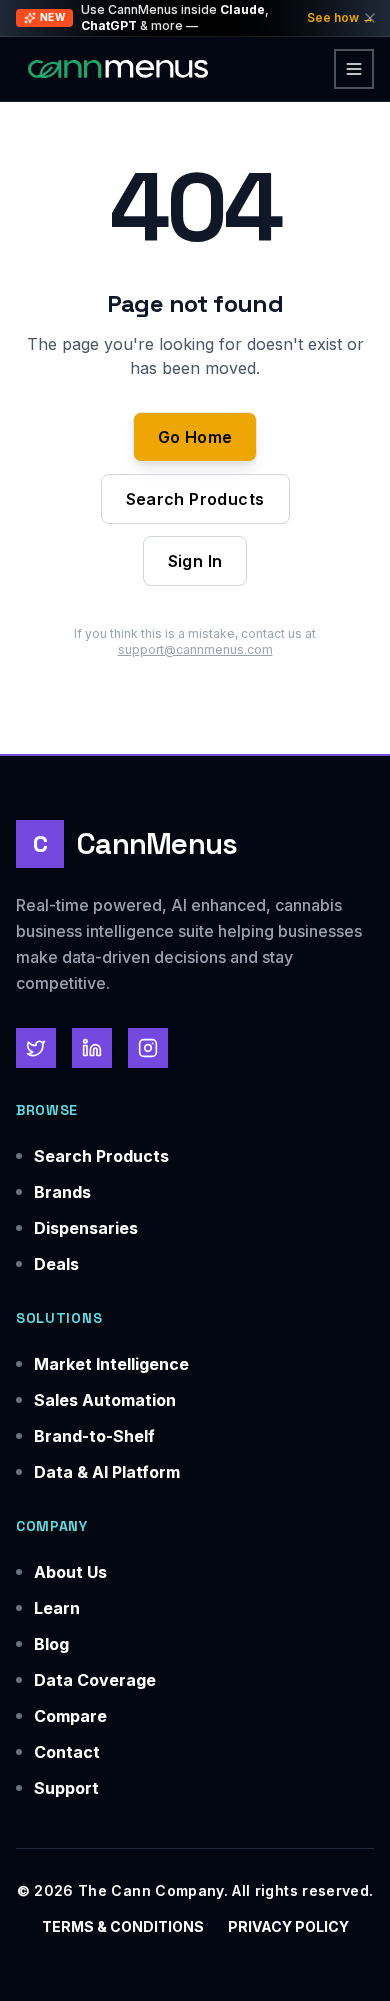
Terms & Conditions (123, 1926)
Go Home (195, 437)
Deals (56, 1264)
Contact (67, 1752)
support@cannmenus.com (195, 649)
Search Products (195, 499)
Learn (57, 1608)
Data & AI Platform (107, 1472)
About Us (70, 1572)
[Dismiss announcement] (370, 18)
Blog (51, 1644)
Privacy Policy (288, 1926)
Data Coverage (95, 1680)
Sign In (195, 561)
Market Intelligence (111, 1364)
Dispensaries (86, 1228)
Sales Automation (105, 1400)
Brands (62, 1192)
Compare (70, 1716)
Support (66, 1788)
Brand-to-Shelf (94, 1436)
